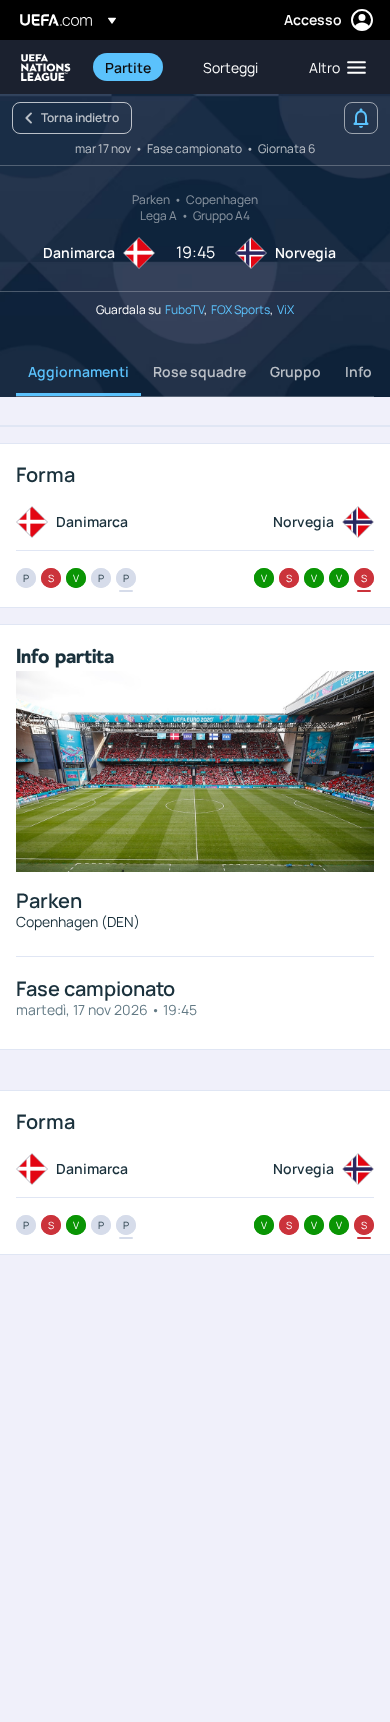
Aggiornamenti (78, 371)
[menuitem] (137, 67)
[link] (128, 67)
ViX (285, 309)
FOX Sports (240, 309)
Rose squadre (199, 371)
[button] (333, 67)
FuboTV (184, 309)
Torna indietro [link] (80, 117)
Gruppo (295, 371)
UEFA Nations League (46, 67)
